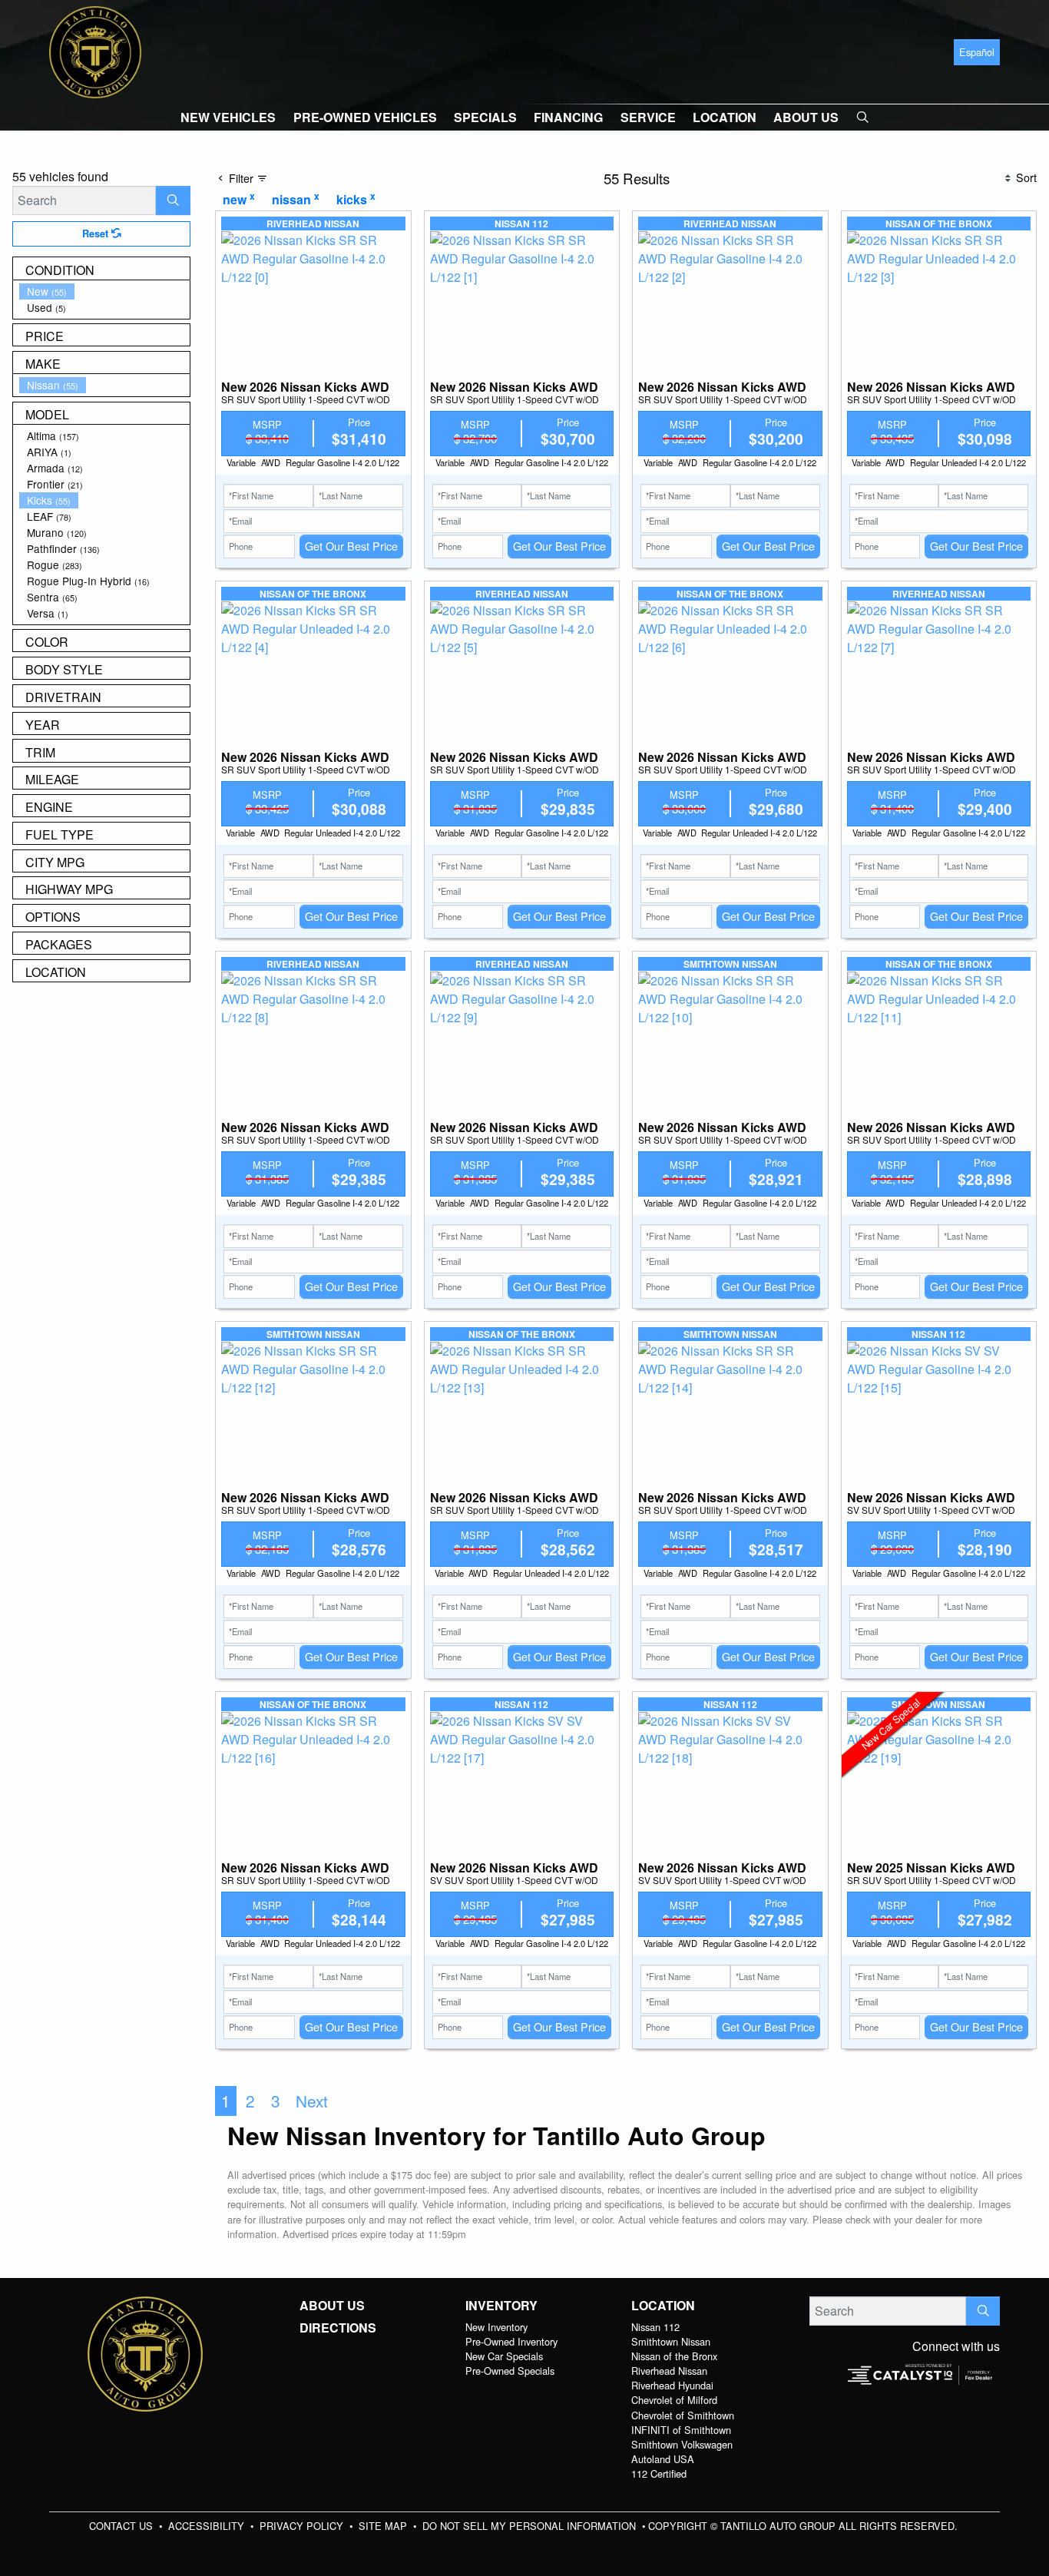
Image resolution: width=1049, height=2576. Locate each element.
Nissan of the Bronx (674, 2356)
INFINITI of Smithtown (681, 2430)
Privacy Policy (303, 2526)
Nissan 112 (655, 2327)
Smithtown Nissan (671, 2341)
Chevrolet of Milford (674, 2400)
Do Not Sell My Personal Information (531, 2526)
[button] (228, 118)
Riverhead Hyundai (672, 2385)
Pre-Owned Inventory (511, 2341)
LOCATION (663, 2306)
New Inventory (496, 2327)
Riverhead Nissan (669, 2371)
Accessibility (208, 2526)
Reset (97, 233)
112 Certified (659, 2473)
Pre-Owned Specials (510, 2371)
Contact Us (122, 2526)
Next (312, 2101)
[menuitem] (104, 291)
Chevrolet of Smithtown (683, 2415)
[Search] (173, 200)
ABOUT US (332, 2306)
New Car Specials (504, 2356)
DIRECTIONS (338, 2328)
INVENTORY (501, 2306)
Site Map (384, 2526)
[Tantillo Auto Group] (95, 50)
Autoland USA (663, 2459)
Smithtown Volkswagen (682, 2444)
